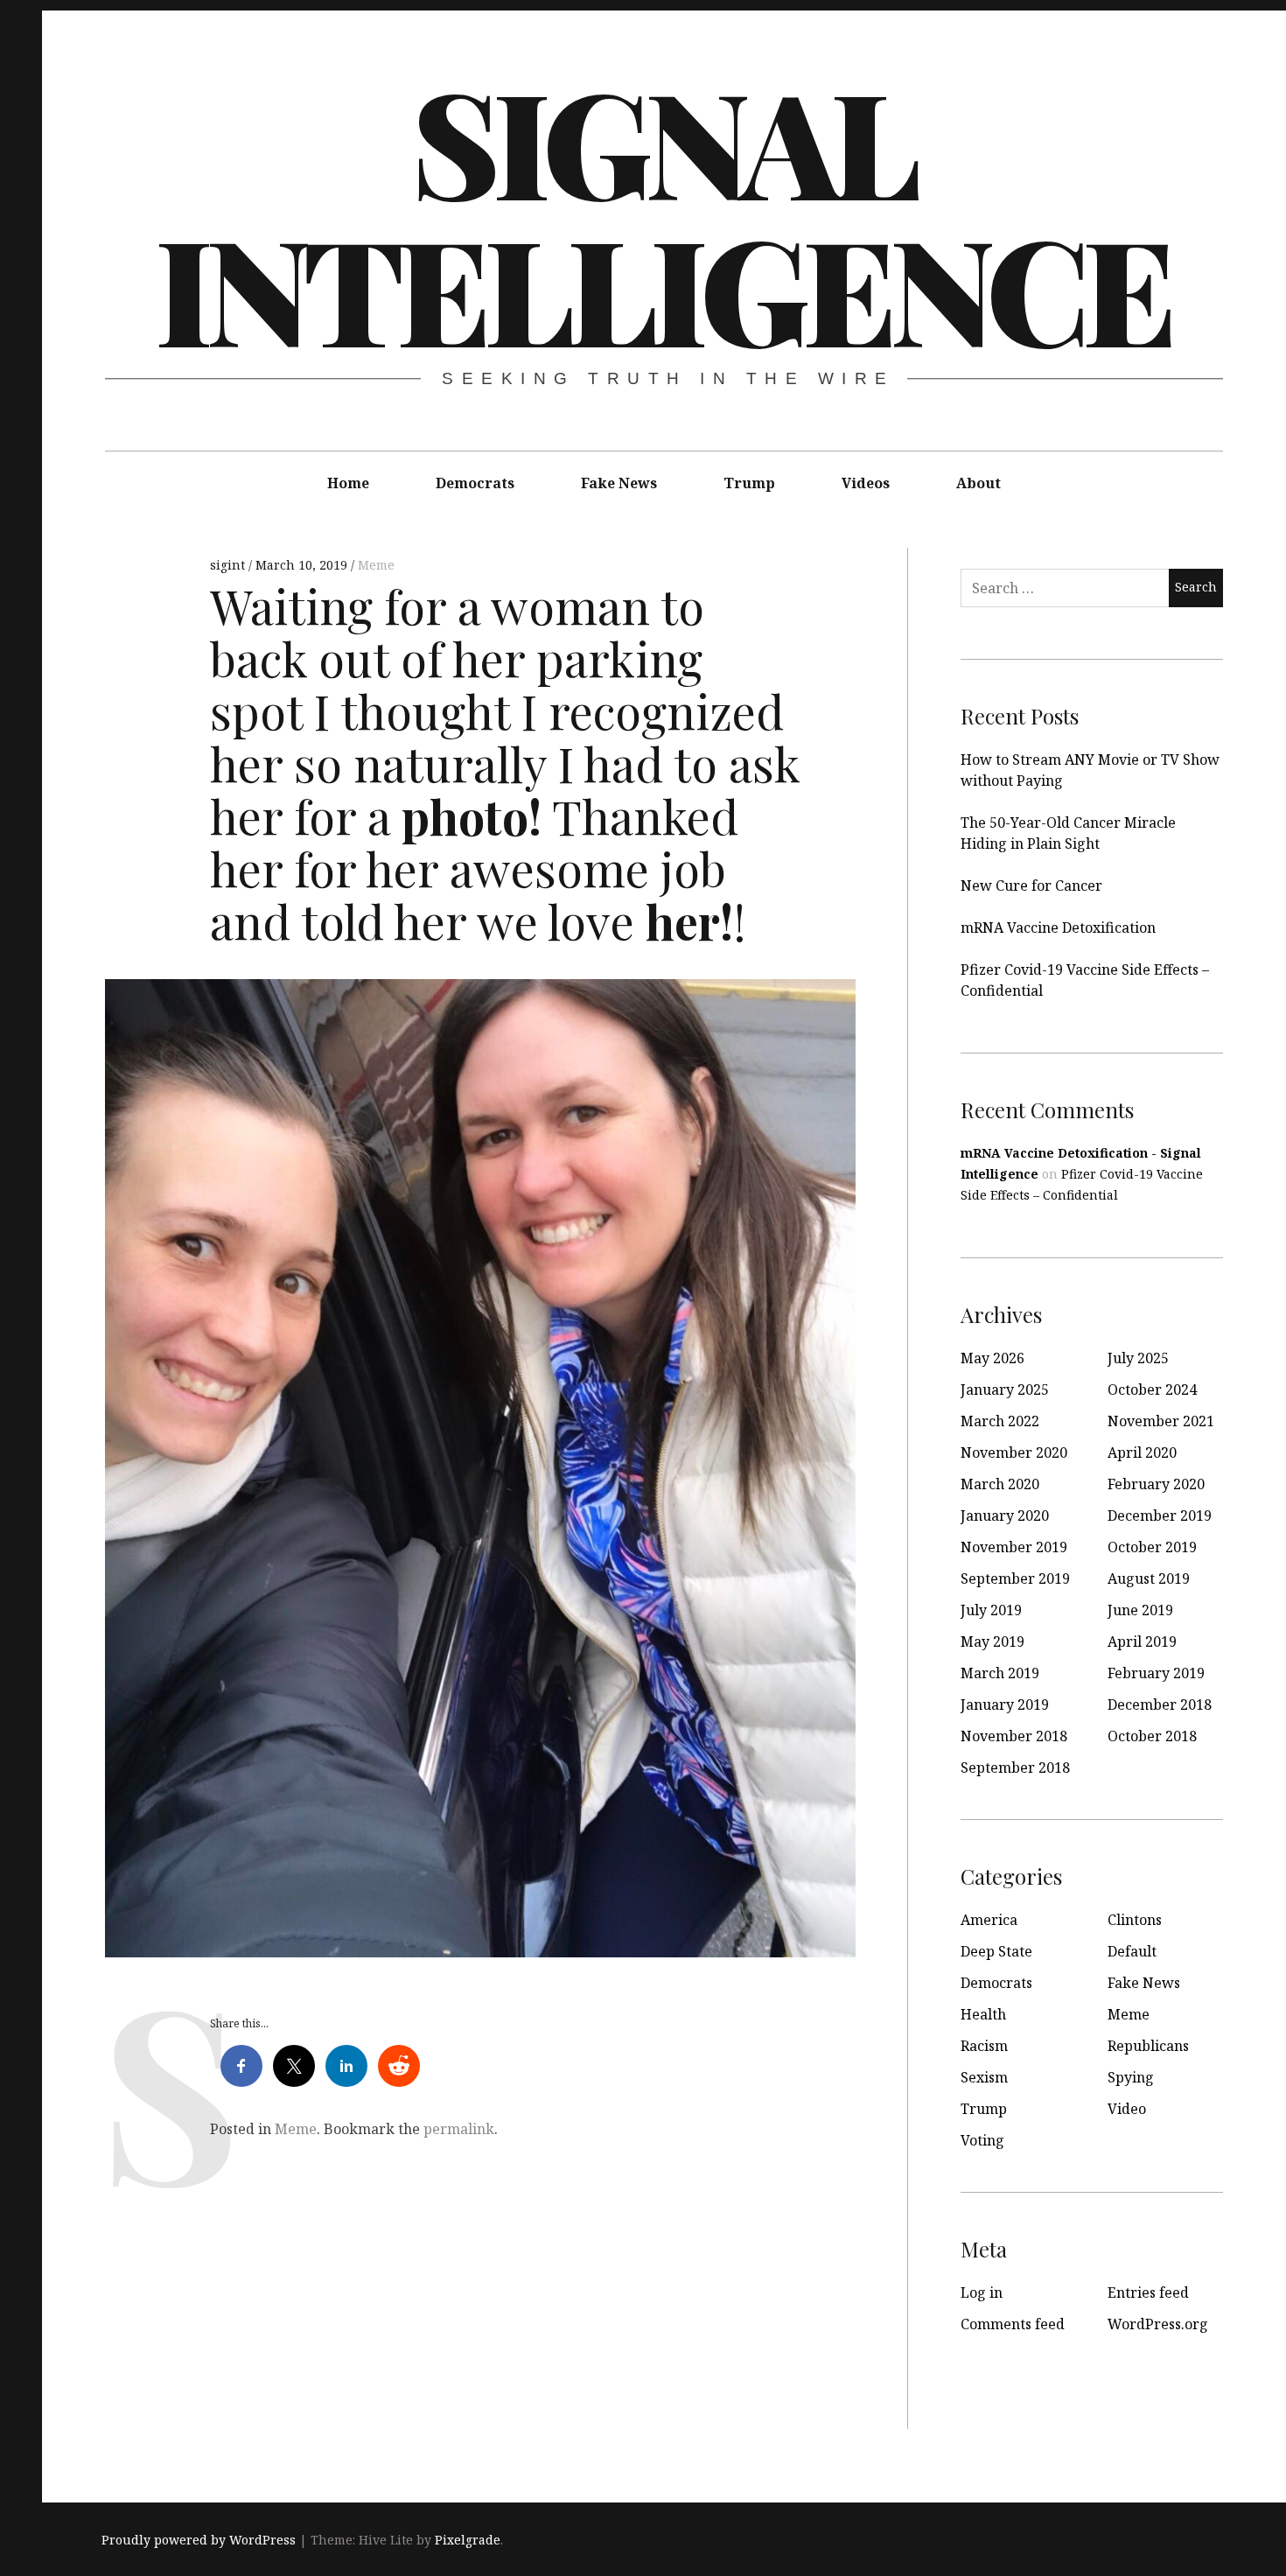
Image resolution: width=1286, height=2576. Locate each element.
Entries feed (1148, 2292)
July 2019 (991, 1610)
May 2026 (992, 1358)
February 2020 (1156, 1484)
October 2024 (1152, 1389)
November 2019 (1014, 1547)
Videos (866, 483)
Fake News (619, 483)
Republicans (1148, 2046)
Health (983, 2014)
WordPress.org (1158, 2324)
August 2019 (1149, 1578)
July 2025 (1138, 1358)
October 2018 (1152, 1736)
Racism (984, 2046)
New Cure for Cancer (1031, 885)
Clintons (1135, 1920)
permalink (459, 2129)
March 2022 (1000, 1421)
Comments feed (1013, 2324)
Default (1132, 1951)
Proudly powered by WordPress (199, 2540)
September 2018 (1015, 1767)
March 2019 (1000, 1673)
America (989, 1920)
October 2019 (1152, 1547)
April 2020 (1142, 1452)
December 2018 (1160, 1704)
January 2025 (1005, 1389)
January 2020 (1005, 1515)
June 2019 (1140, 1610)
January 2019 (1005, 1704)
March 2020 (1000, 1484)
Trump (749, 483)
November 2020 (1014, 1452)
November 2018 (1014, 1736)
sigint (229, 565)
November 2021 (1161, 1421)
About (978, 483)
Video (1127, 2109)
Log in (982, 2292)
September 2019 (1015, 1578)
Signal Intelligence (662, 213)
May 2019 (992, 1641)
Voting (982, 2140)
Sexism (984, 2077)
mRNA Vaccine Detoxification (1058, 927)
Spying (1131, 2077)
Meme (376, 565)
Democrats (475, 483)
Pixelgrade (468, 2540)
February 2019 (1156, 1673)
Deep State (996, 1951)
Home (348, 483)
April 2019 (1142, 1641)
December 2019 (1160, 1515)
